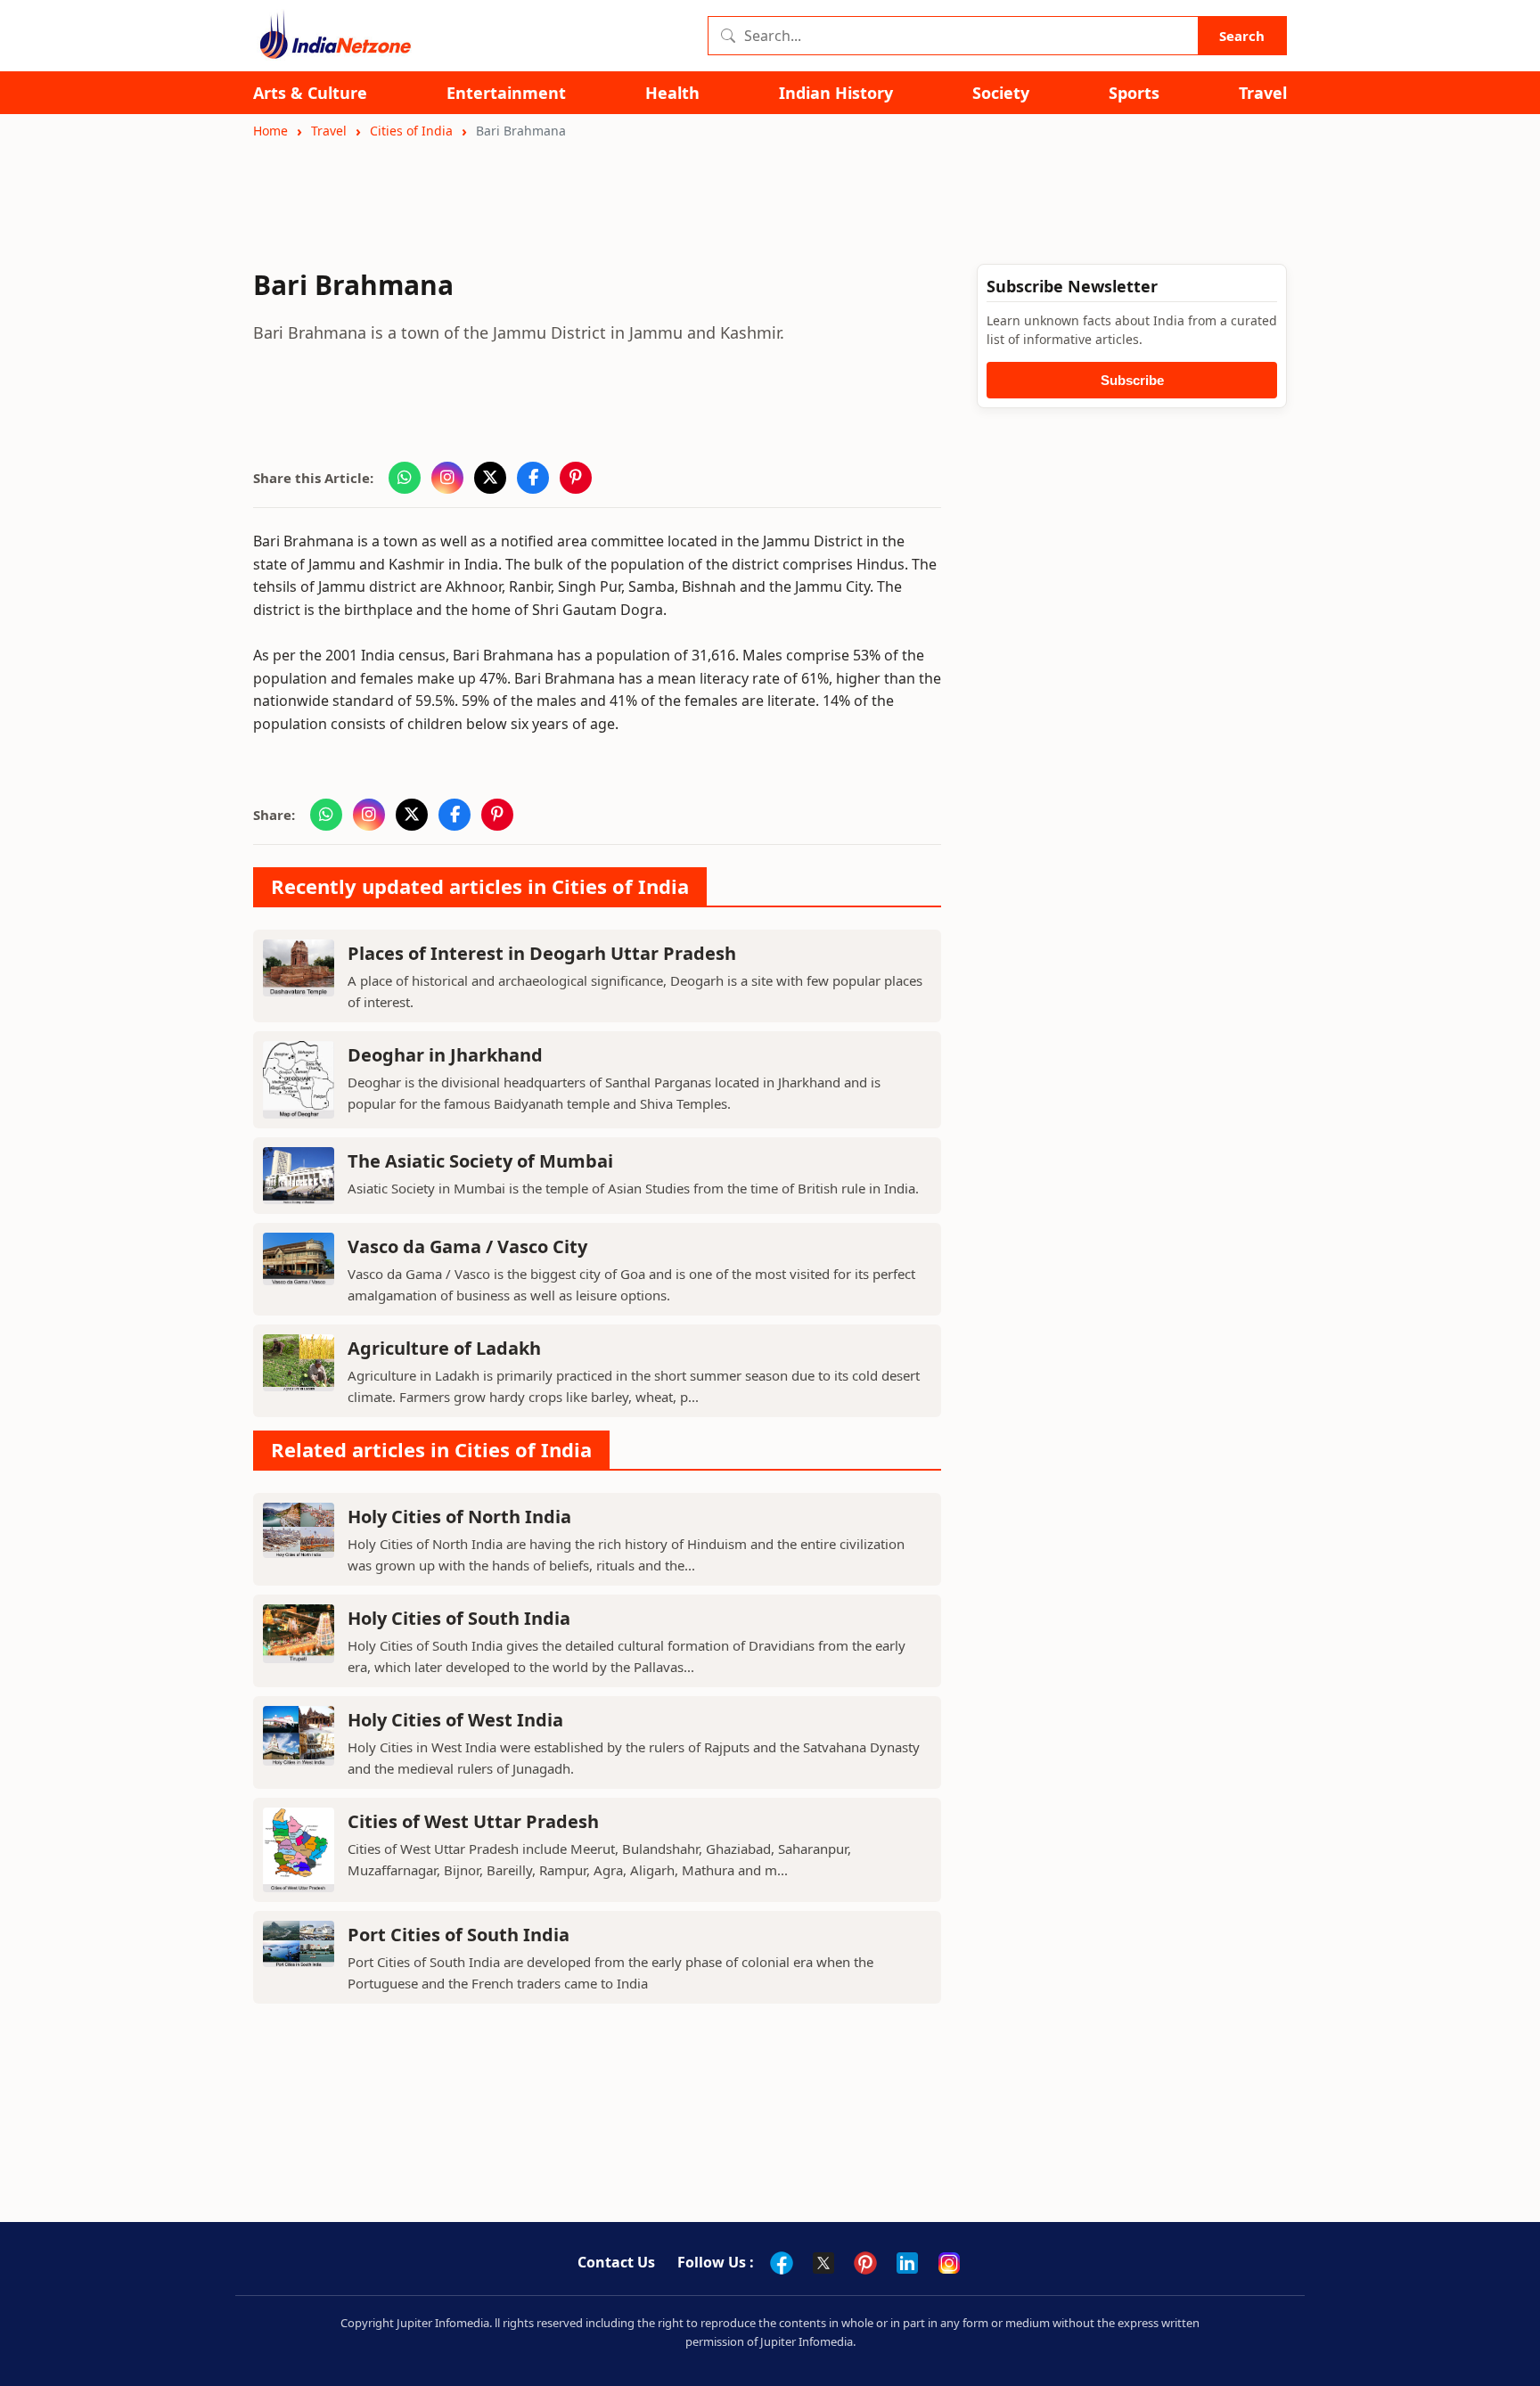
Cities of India (411, 131)
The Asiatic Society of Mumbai (480, 1161)
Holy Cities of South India (459, 1618)
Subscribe (1132, 380)
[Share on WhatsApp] (405, 478)
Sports (1134, 93)
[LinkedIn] (907, 2263)
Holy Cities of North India (459, 1517)
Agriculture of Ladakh (444, 1348)
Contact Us (616, 2262)
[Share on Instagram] (447, 478)
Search (1242, 36)
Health (672, 93)
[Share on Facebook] (533, 478)
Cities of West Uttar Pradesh (473, 1821)
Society (1001, 93)
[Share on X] (490, 478)
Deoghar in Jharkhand (445, 1055)
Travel (1263, 93)
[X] (823, 2263)
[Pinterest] (865, 2263)
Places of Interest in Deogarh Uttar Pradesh (542, 953)
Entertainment (506, 93)
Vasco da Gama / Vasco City (467, 1246)
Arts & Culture (310, 93)
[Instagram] (949, 2263)
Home (270, 131)
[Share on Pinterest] (576, 478)
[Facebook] (782, 2263)
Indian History (836, 93)
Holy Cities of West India (455, 1720)
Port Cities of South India (459, 1935)
